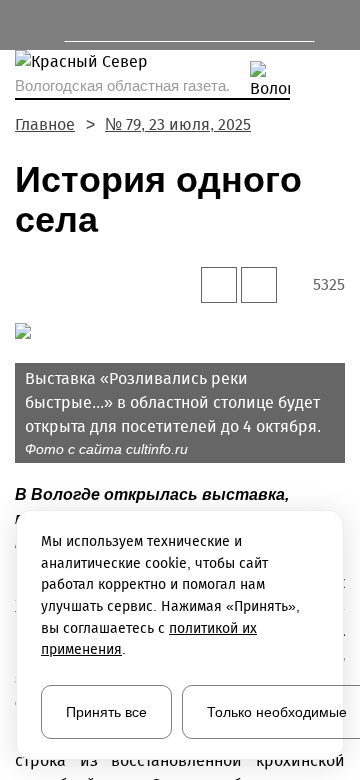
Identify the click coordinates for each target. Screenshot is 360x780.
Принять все (106, 712)
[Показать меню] (24, 25)
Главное (45, 124)
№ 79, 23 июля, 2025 (178, 124)
